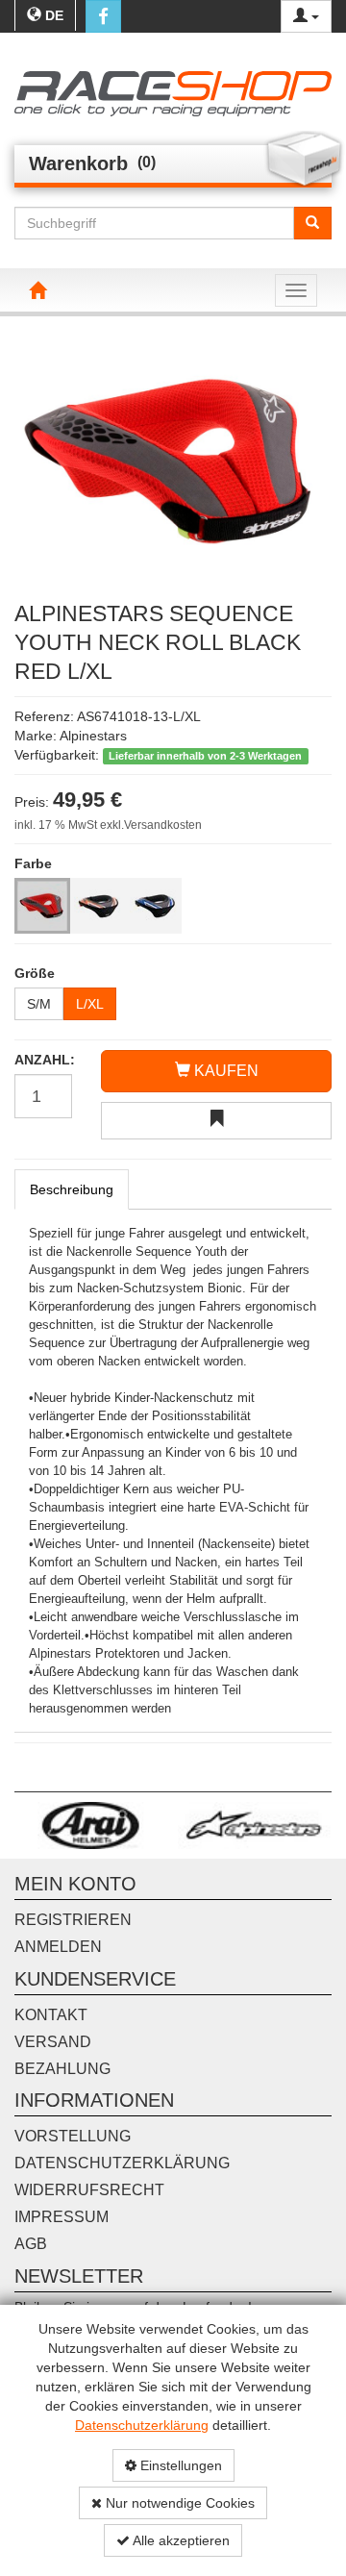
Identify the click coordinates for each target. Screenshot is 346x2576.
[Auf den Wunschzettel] (216, 1121)
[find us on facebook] (103, 16)
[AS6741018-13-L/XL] (42, 906)
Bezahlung (62, 2069)
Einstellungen (179, 2465)
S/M (39, 1004)
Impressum (62, 2217)
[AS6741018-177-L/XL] (154, 906)
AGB (31, 2244)
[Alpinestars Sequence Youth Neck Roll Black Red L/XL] (173, 461)
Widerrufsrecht (89, 2190)
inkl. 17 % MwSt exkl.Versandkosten (108, 825)
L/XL (90, 1004)
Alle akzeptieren (180, 2540)
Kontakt (51, 2015)
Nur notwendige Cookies (178, 2503)
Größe (35, 973)
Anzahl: (43, 1060)
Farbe (33, 863)
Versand (53, 2042)
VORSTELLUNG (73, 2136)
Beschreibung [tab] (72, 1189)
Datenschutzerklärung (142, 2425)
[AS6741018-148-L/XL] (98, 906)
